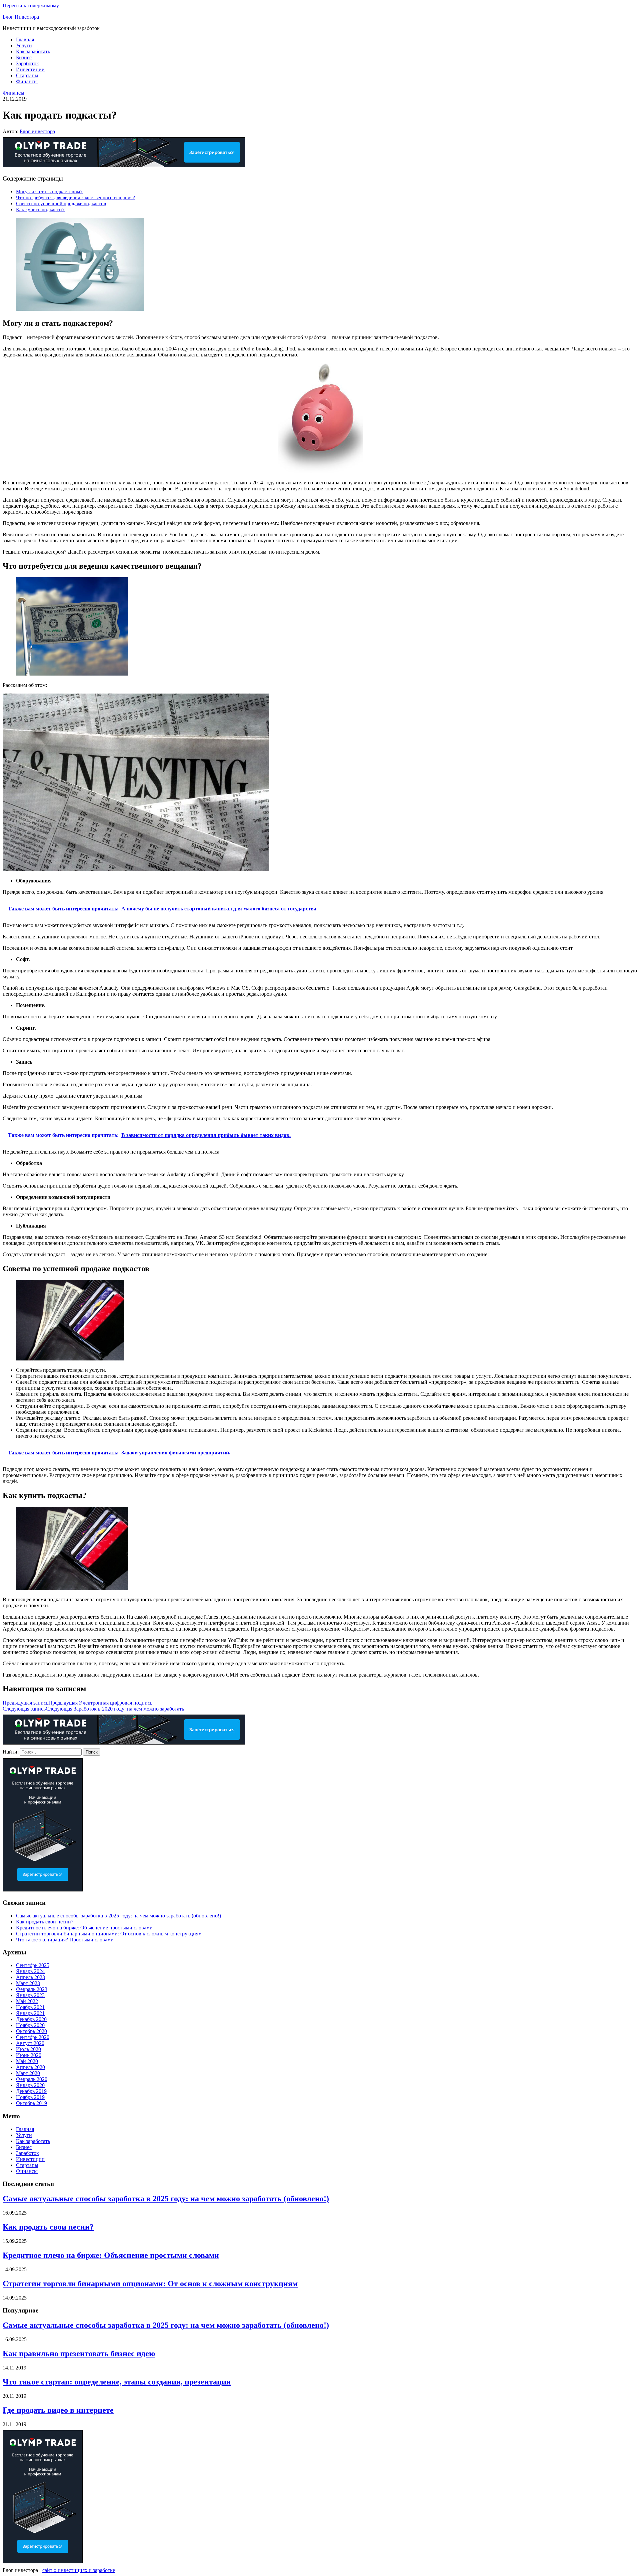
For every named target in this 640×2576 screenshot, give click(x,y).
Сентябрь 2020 (33, 2037)
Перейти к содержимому (31, 5)
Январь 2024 (30, 1971)
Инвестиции (30, 69)
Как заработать (33, 51)
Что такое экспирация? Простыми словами (65, 1940)
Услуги (24, 45)
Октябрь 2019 (31, 2103)
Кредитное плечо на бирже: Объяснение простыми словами (84, 1928)
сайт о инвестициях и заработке (79, 2570)
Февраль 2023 (32, 1989)
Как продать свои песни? (45, 1922)
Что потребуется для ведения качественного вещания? (75, 197)
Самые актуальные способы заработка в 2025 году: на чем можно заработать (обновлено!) (118, 1916)
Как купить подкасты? (40, 209)
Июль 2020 (28, 2049)
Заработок (27, 63)
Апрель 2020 (30, 2067)
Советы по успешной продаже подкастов (61, 203)
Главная (25, 39)
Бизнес (24, 57)
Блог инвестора (37, 131)
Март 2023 (28, 1983)
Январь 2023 (30, 1995)
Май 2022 (27, 2001)
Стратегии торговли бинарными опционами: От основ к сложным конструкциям (109, 1934)
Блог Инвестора (21, 17)
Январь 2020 (30, 2085)
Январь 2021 (30, 2013)
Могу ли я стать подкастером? (49, 191)
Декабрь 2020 (31, 2019)
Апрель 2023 (30, 1977)
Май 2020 (27, 2061)
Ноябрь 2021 (30, 2007)
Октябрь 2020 (31, 2031)
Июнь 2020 (29, 2055)
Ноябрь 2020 (30, 2025)
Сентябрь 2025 (33, 1965)
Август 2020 (30, 2043)
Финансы (27, 81)
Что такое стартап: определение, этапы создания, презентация (117, 2382)
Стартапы (27, 75)
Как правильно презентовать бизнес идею (79, 2353)
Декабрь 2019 (31, 2091)
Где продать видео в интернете (58, 2410)
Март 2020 (28, 2073)
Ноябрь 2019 (30, 2097)
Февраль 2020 (32, 2079)
